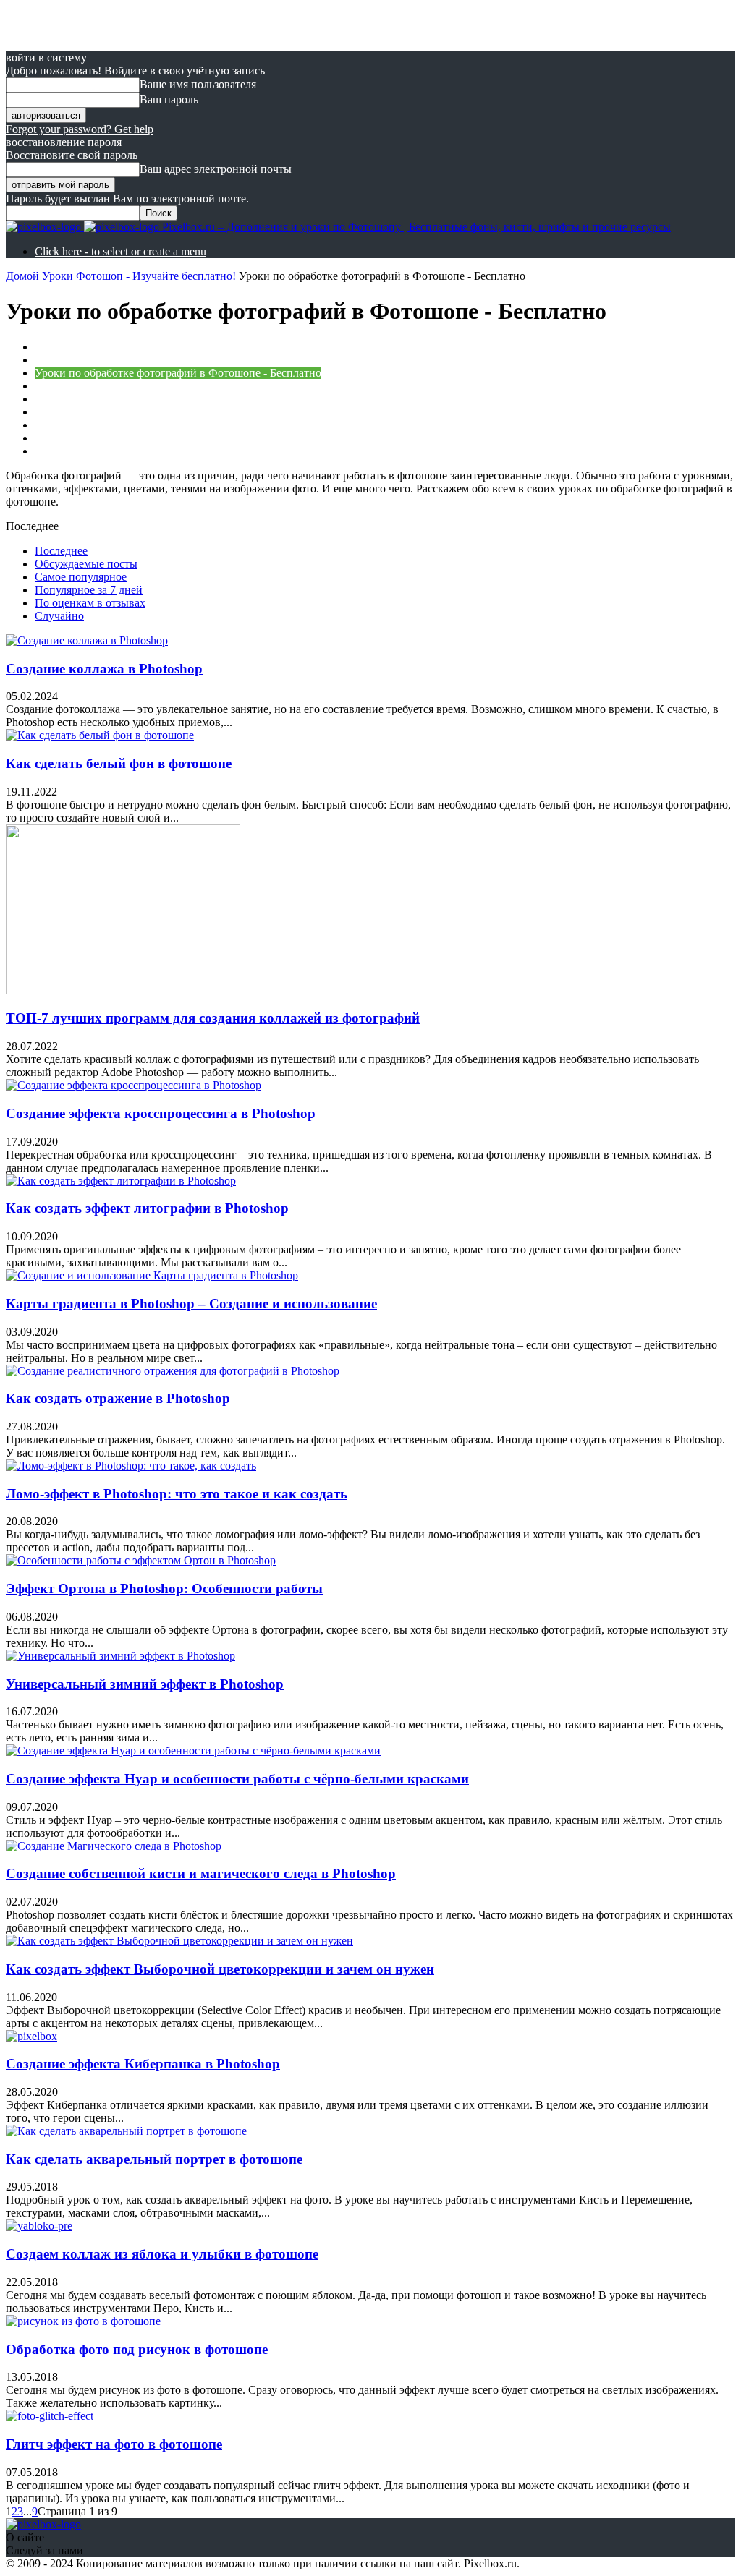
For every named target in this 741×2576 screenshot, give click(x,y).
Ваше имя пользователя (198, 84)
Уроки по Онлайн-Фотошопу (107, 386)
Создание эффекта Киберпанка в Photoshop (143, 2064)
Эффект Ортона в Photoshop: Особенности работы (164, 1588)
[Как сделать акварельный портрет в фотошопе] (126, 2131)
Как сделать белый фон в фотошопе (119, 763)
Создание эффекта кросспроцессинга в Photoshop (161, 1113)
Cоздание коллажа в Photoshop (104, 669)
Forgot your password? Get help (80, 129)
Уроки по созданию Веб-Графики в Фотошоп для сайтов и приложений (212, 425)
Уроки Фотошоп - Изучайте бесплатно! (139, 276)
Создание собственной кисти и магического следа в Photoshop (201, 1873)
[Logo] (45, 227)
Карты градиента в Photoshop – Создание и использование (191, 1304)
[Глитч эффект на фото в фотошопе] (50, 2416)
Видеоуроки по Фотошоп (97, 347)
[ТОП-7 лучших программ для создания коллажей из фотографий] (123, 990)
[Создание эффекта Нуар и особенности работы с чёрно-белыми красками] (193, 1750)
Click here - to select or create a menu (120, 251)
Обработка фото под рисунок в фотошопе (137, 2349)
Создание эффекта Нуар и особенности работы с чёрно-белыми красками (237, 1779)
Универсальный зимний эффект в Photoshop (145, 1684)
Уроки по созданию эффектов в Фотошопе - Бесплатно (170, 438)
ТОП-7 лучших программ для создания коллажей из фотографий (213, 1018)
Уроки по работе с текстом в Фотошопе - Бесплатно (163, 399)
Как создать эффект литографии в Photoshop (147, 1208)
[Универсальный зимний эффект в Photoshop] (120, 1656)
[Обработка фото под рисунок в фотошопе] (83, 2321)
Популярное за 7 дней (89, 590)
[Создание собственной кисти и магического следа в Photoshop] (114, 1846)
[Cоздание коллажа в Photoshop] (87, 640)
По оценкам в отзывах (90, 603)
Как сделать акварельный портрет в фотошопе (154, 2159)
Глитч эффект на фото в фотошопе (114, 2444)
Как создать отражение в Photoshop (118, 1398)
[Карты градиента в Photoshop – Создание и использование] (152, 1275)
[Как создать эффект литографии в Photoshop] (121, 1181)
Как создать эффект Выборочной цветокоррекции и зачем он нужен (220, 1969)
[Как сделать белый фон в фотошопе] (100, 735)
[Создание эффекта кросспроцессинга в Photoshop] (134, 1085)
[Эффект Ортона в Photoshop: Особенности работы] (141, 1560)
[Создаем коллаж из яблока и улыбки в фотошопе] (39, 2226)
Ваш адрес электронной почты (216, 169)
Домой (22, 276)
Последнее (61, 551)
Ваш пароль (169, 99)
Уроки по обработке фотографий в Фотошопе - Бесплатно (178, 373)
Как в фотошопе (75, 360)
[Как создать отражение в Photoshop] (173, 1371)
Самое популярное (81, 577)
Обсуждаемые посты (86, 564)
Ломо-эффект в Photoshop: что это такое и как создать (177, 1494)
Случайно (59, 616)
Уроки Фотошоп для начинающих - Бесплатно (149, 451)
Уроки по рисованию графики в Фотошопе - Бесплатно (172, 412)
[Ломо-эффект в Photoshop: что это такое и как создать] (131, 1466)
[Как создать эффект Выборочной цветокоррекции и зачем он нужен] (179, 1941)
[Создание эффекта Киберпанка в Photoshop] (31, 2036)
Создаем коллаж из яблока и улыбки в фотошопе (162, 2254)
